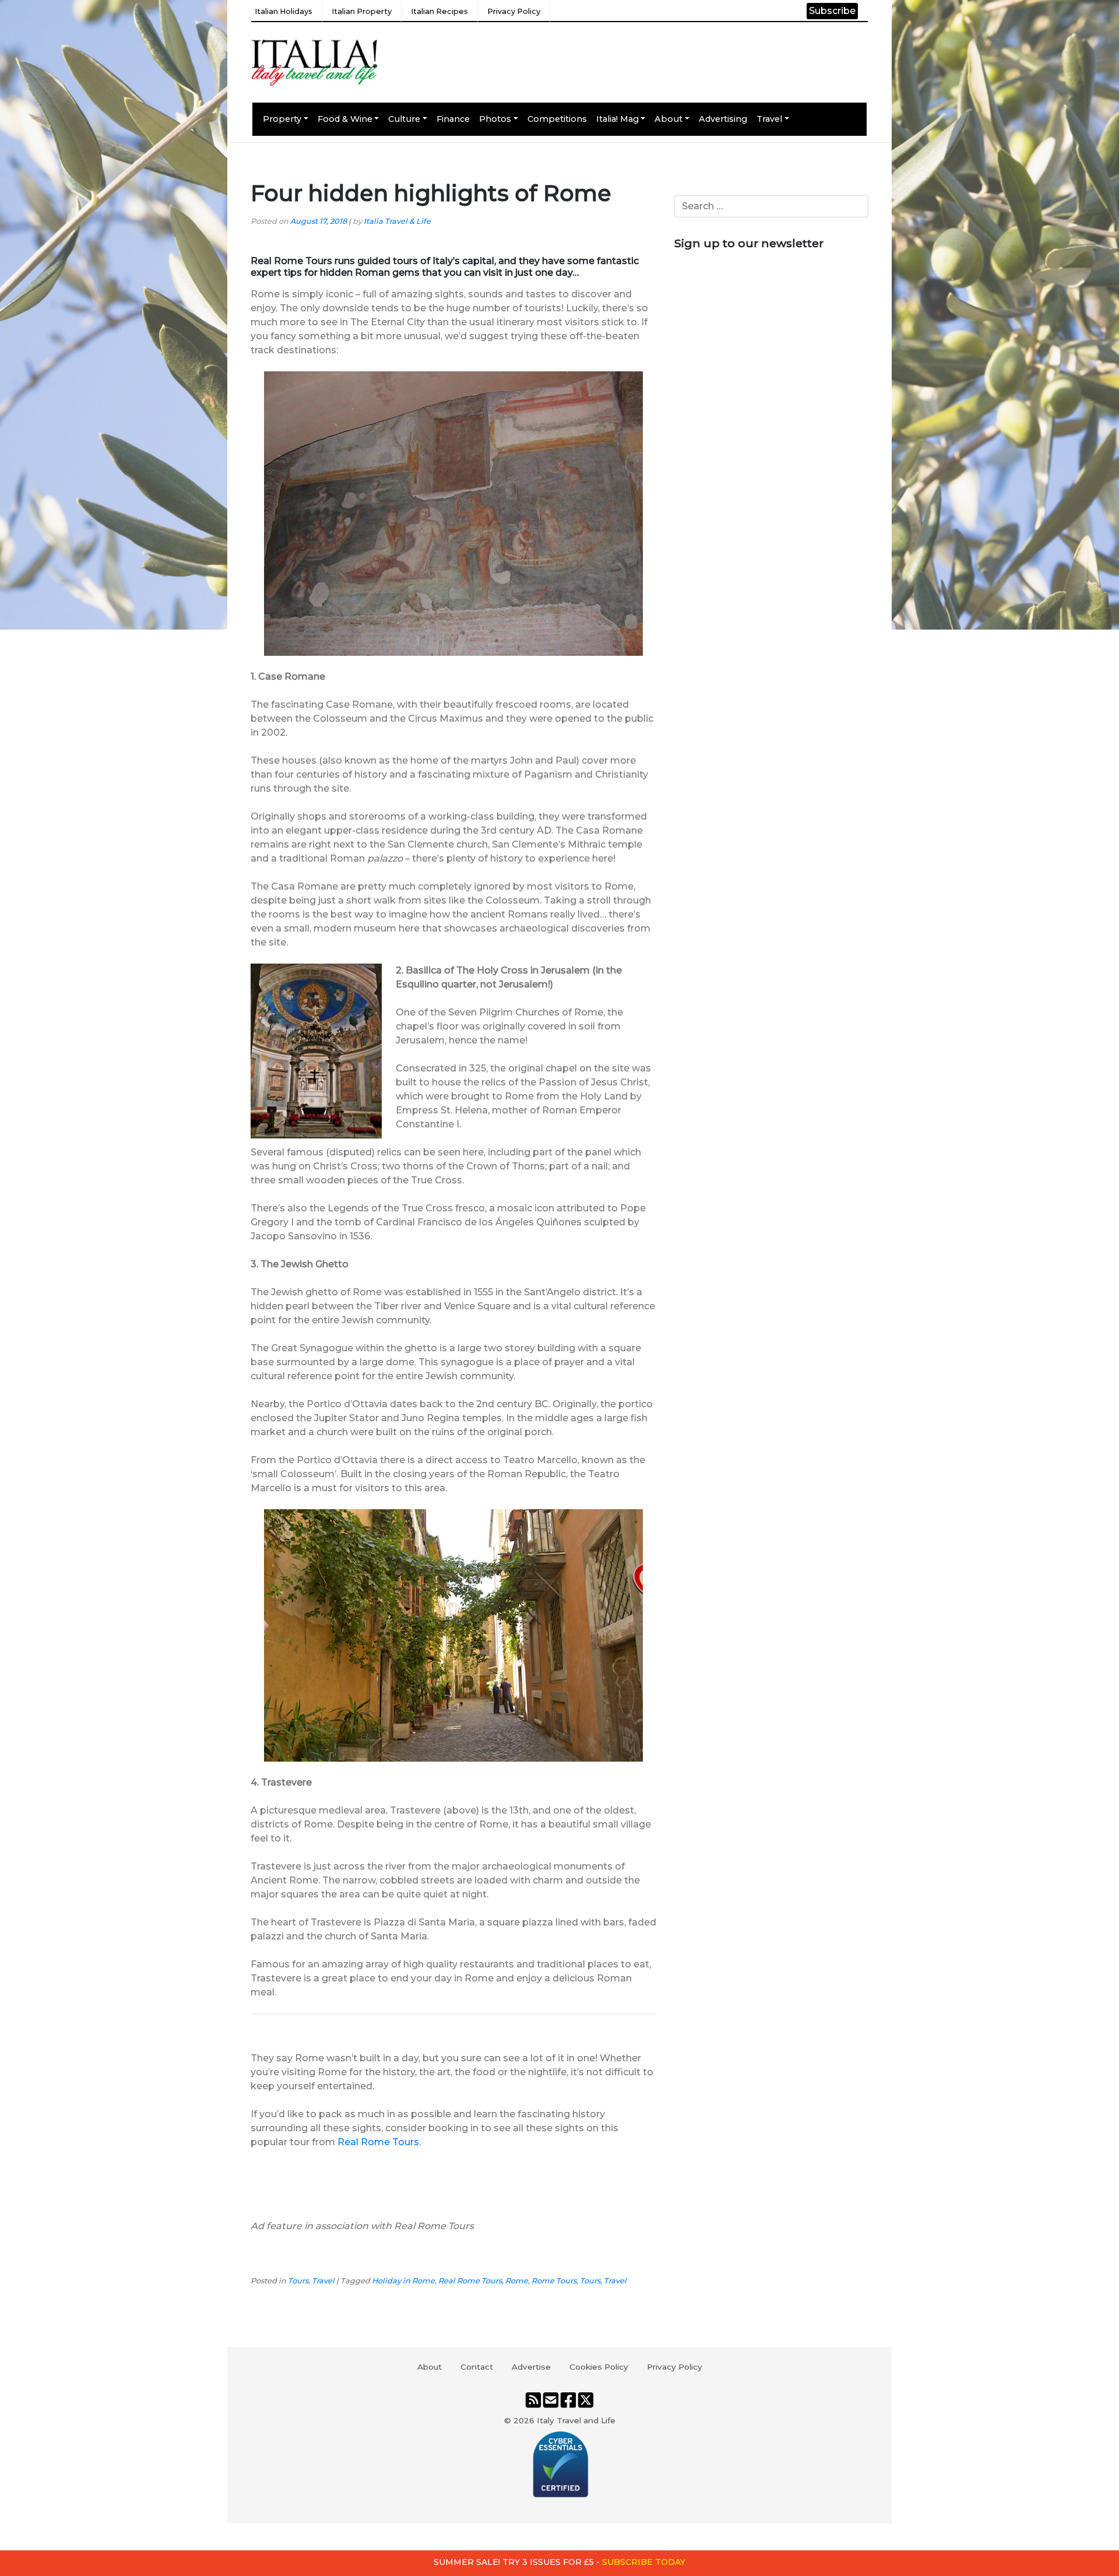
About (668, 119)
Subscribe (832, 11)
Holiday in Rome (403, 2281)
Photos (495, 119)
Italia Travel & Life (397, 221)
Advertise (531, 2367)
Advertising (723, 119)
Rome (517, 2281)
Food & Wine (345, 119)
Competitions (557, 119)
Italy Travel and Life (576, 2420)
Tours (298, 2281)
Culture (404, 119)
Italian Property (362, 11)
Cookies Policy (599, 2367)
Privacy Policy (514, 11)
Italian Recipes (439, 11)
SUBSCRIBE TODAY (644, 2562)
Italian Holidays (284, 11)
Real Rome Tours (378, 2142)
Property (282, 119)
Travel (769, 119)
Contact (477, 2367)
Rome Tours (554, 2281)
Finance (453, 119)
